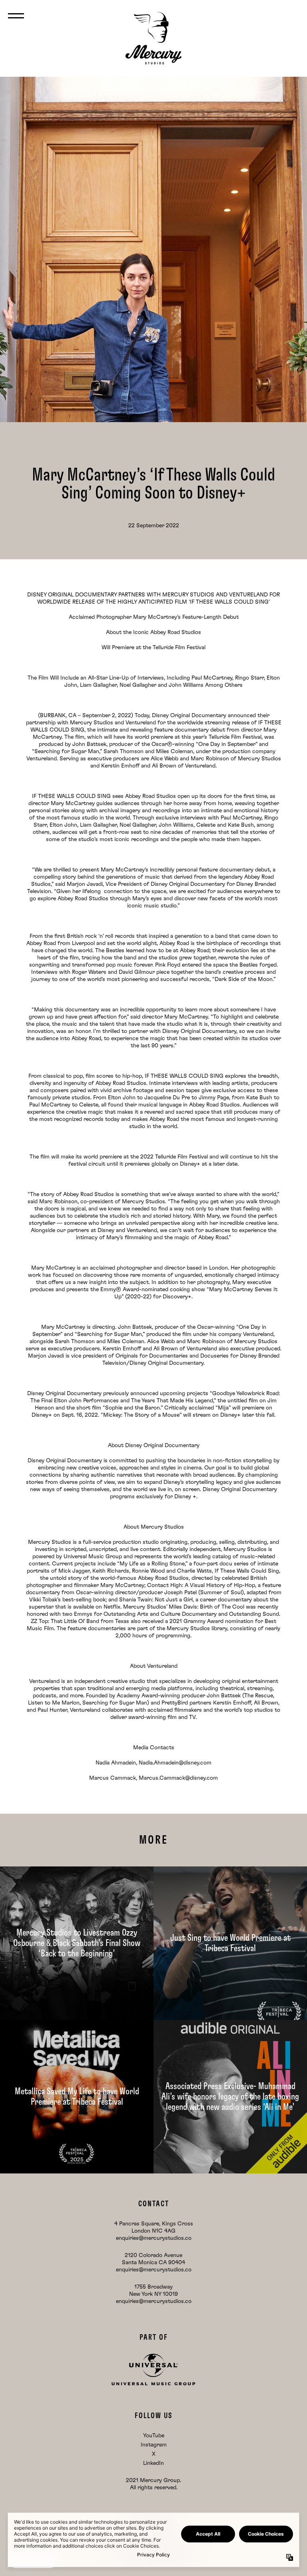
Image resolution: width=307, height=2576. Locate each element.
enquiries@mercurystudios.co (154, 2238)
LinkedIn (153, 2463)
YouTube (154, 2436)
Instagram (154, 2445)
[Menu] (16, 16)
